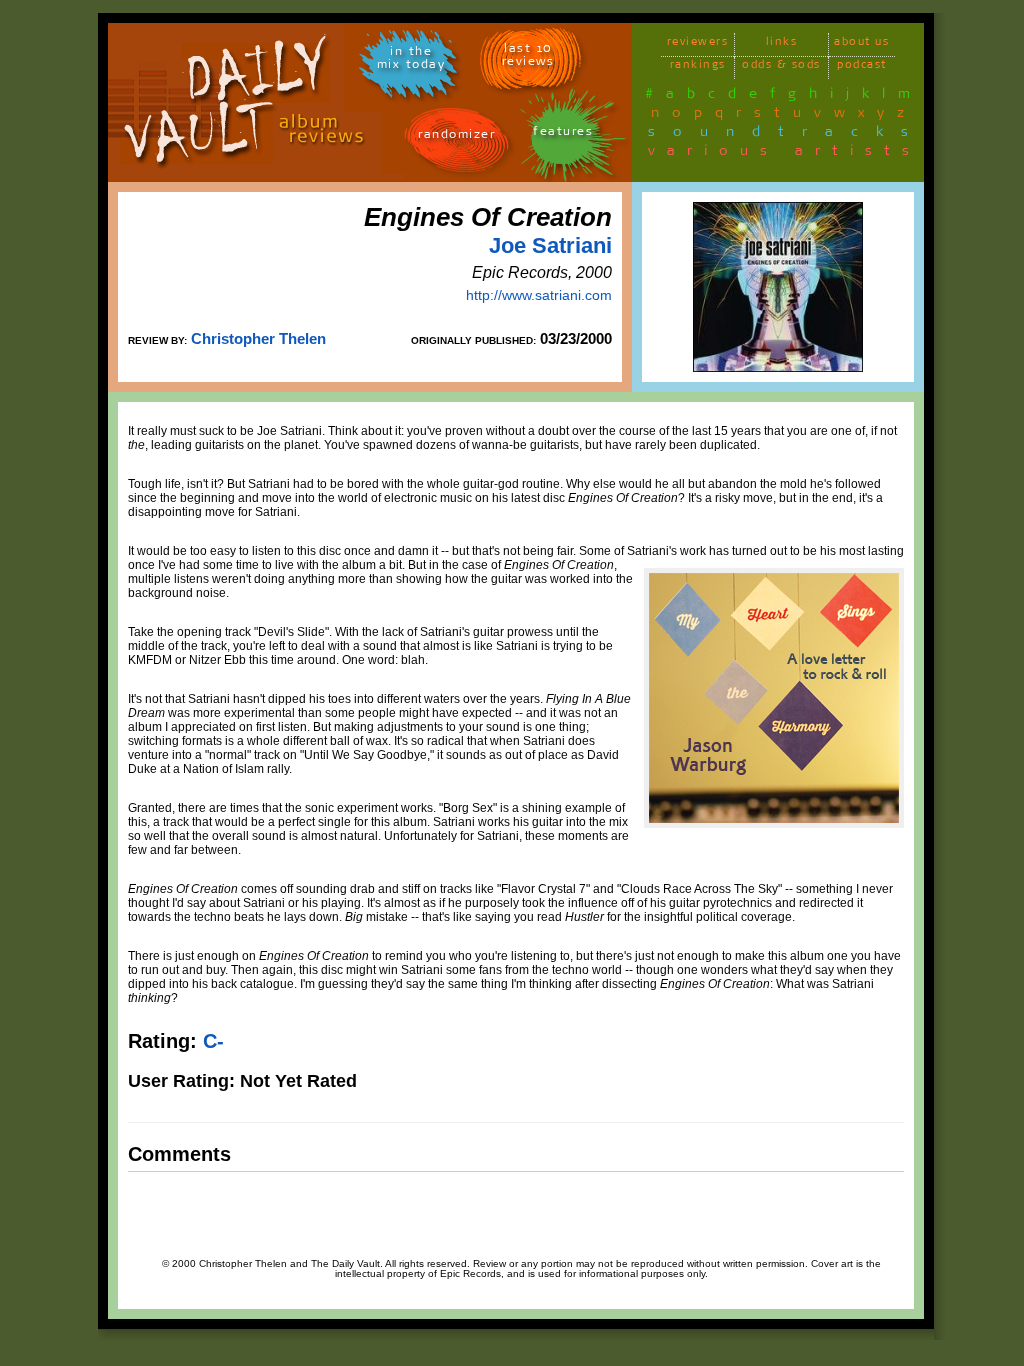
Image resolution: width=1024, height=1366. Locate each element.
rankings (698, 67)
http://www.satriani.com (539, 295)
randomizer (456, 137)
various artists (784, 154)
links (782, 44)
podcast (862, 67)
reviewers (698, 44)
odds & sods (781, 67)
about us (861, 44)
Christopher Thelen (258, 338)
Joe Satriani (550, 245)
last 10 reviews (528, 58)
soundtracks (787, 135)
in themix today (411, 61)
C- (213, 1041)
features (563, 134)
